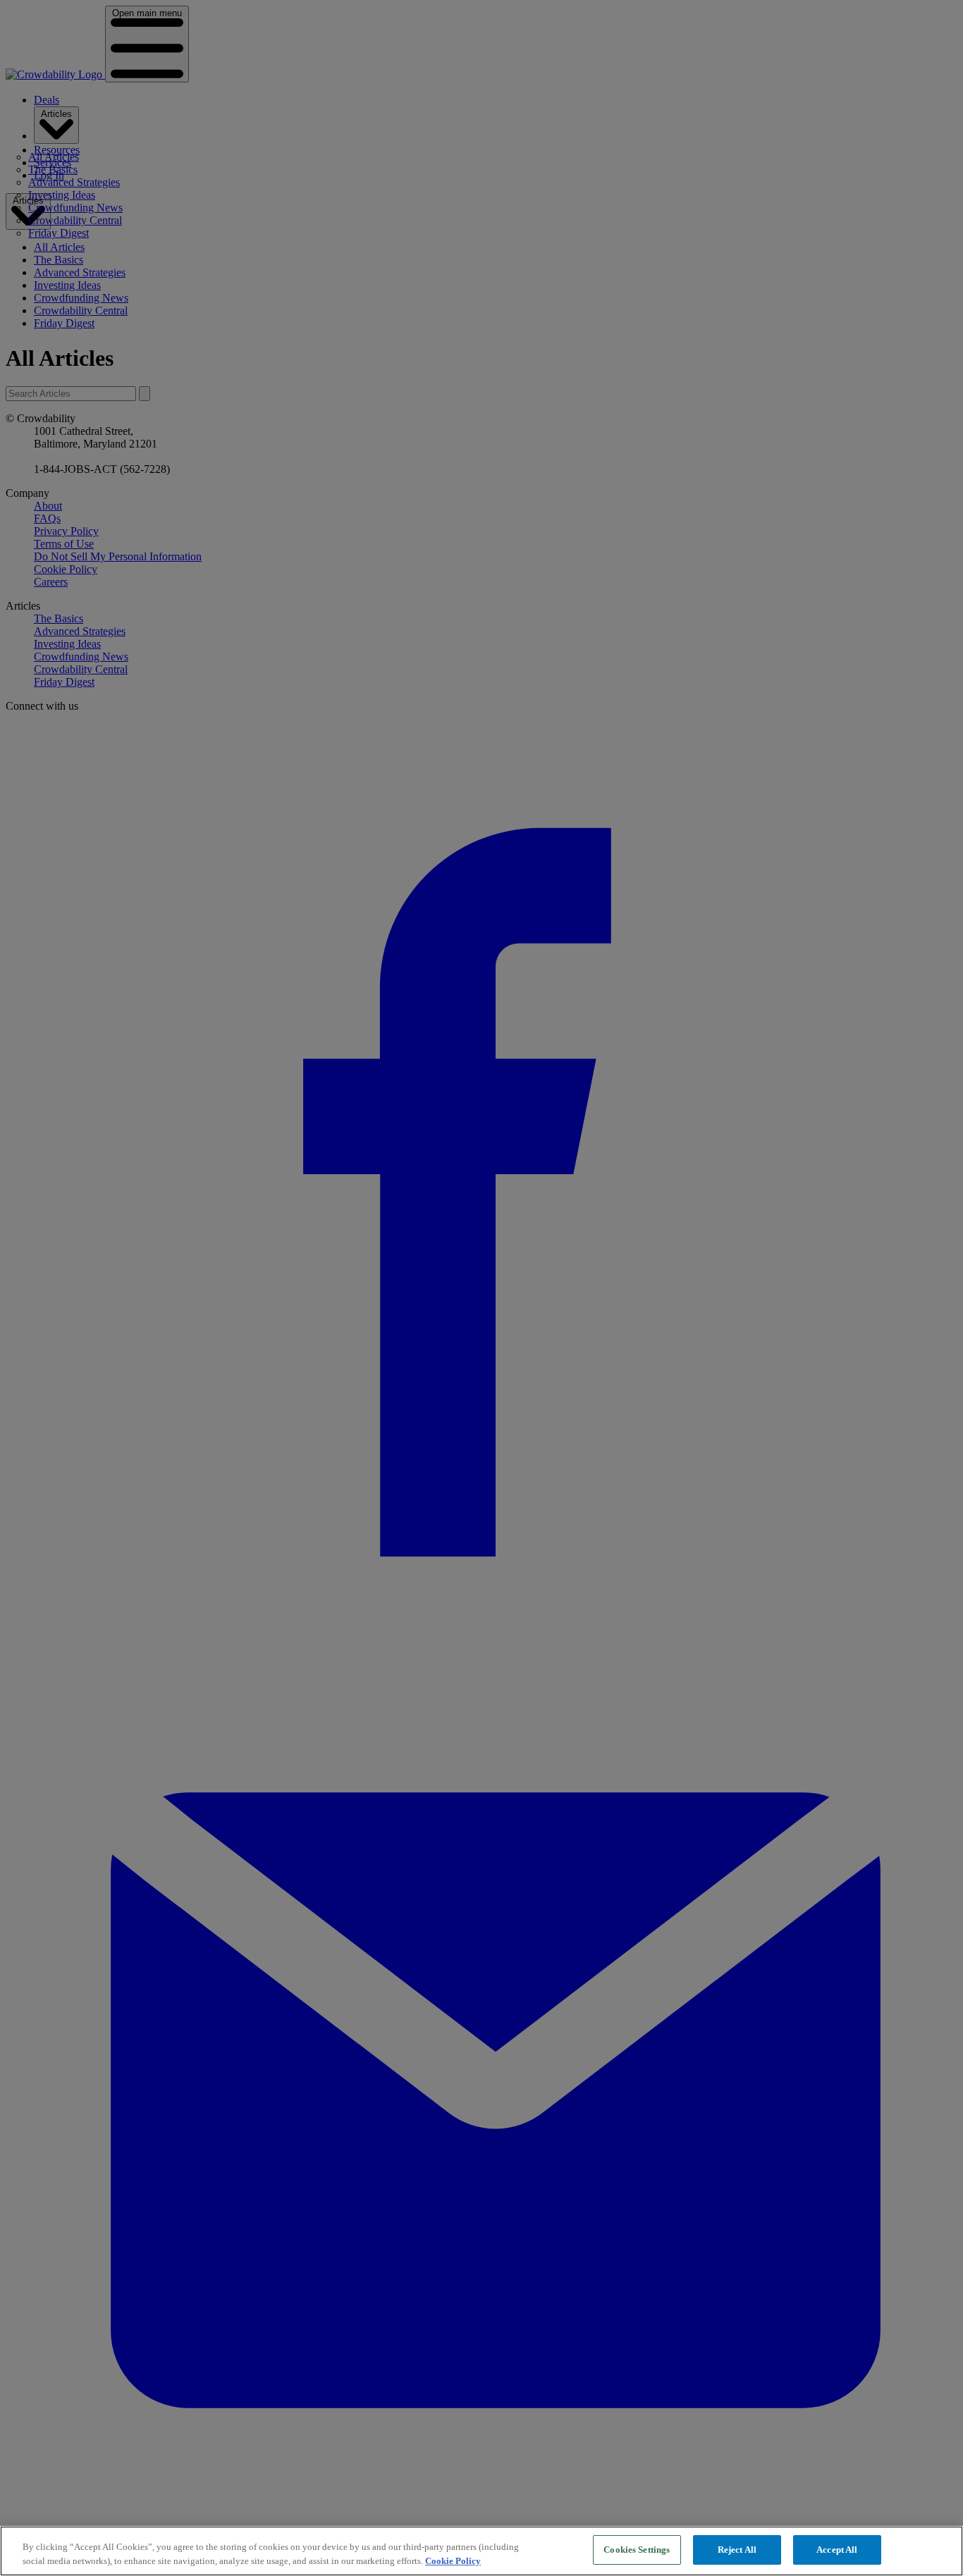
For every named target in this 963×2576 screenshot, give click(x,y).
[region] (481, 2551)
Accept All (837, 2550)
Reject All (737, 2550)
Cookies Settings (637, 2550)
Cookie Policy (453, 2561)
